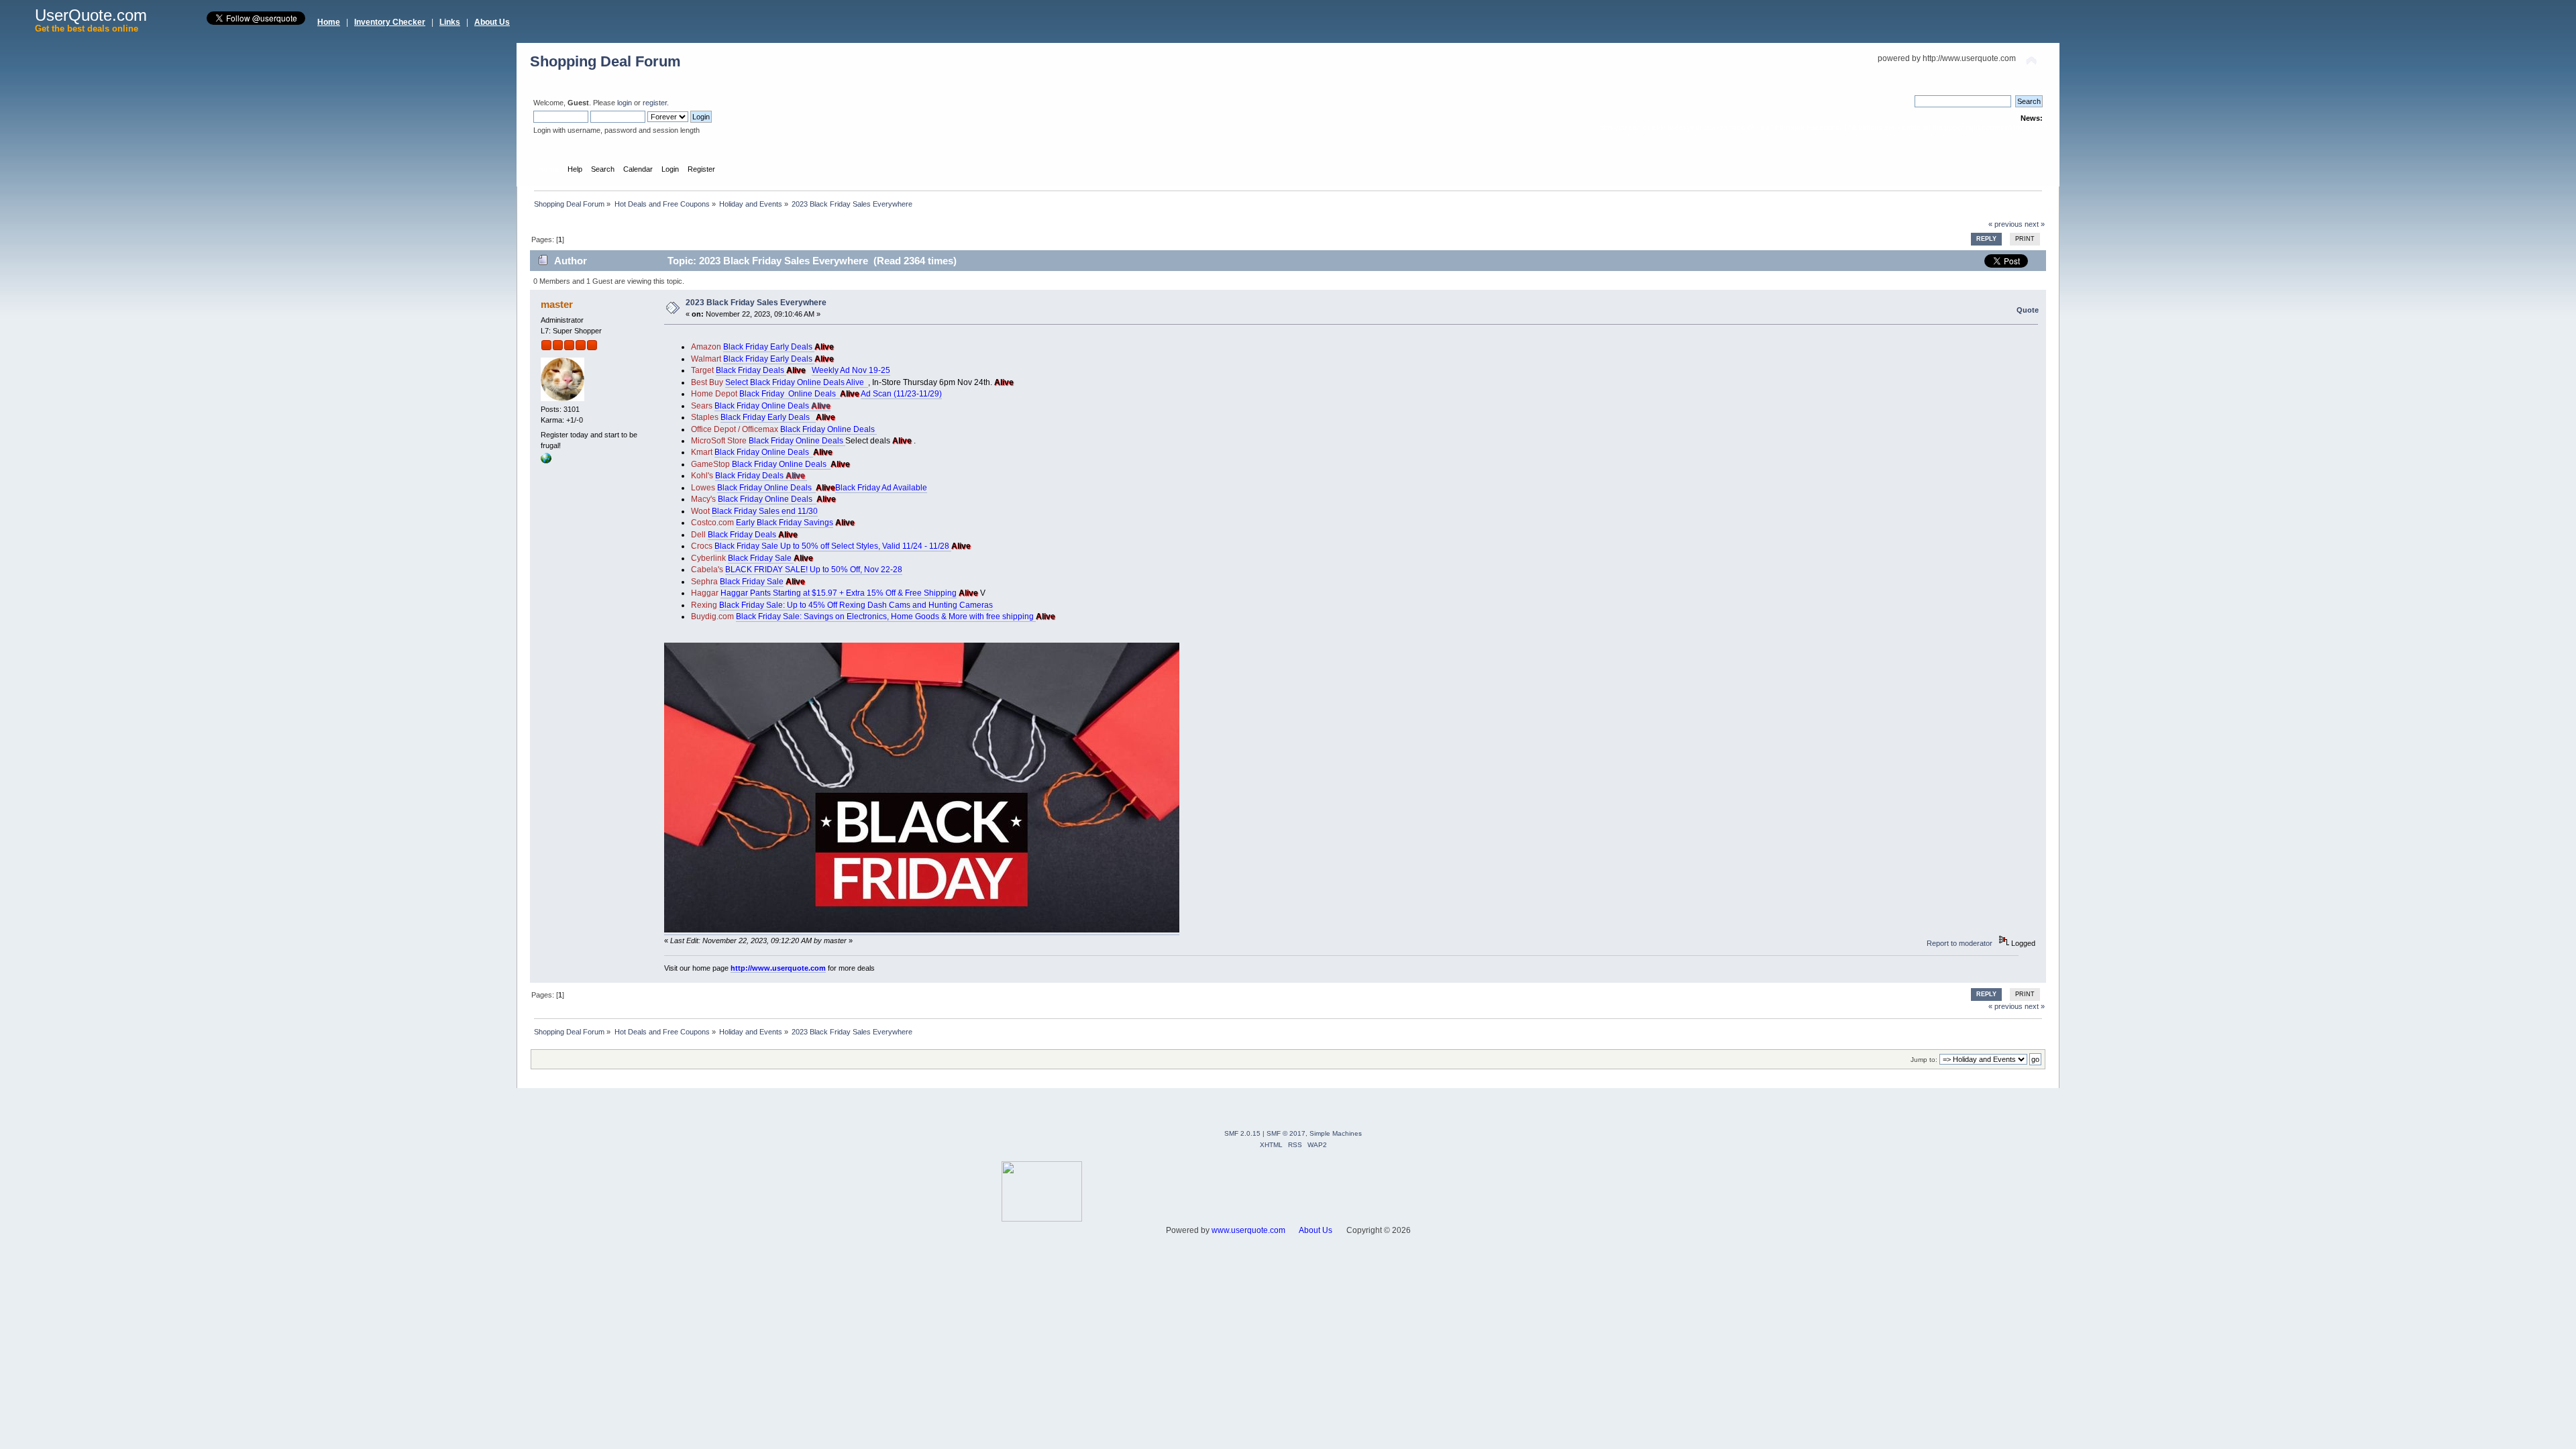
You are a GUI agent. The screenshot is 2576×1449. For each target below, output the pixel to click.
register (655, 103)
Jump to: (1924, 1060)
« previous (2005, 224)
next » (2035, 224)
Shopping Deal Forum (605, 61)
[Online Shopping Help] (546, 461)
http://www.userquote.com (778, 968)
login (625, 103)
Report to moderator (1960, 943)
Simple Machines (1336, 1133)
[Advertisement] (1328, 1191)
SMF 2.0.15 (1242, 1133)
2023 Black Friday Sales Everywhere (756, 303)
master (557, 304)
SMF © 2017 (1286, 1133)
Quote (2028, 310)
